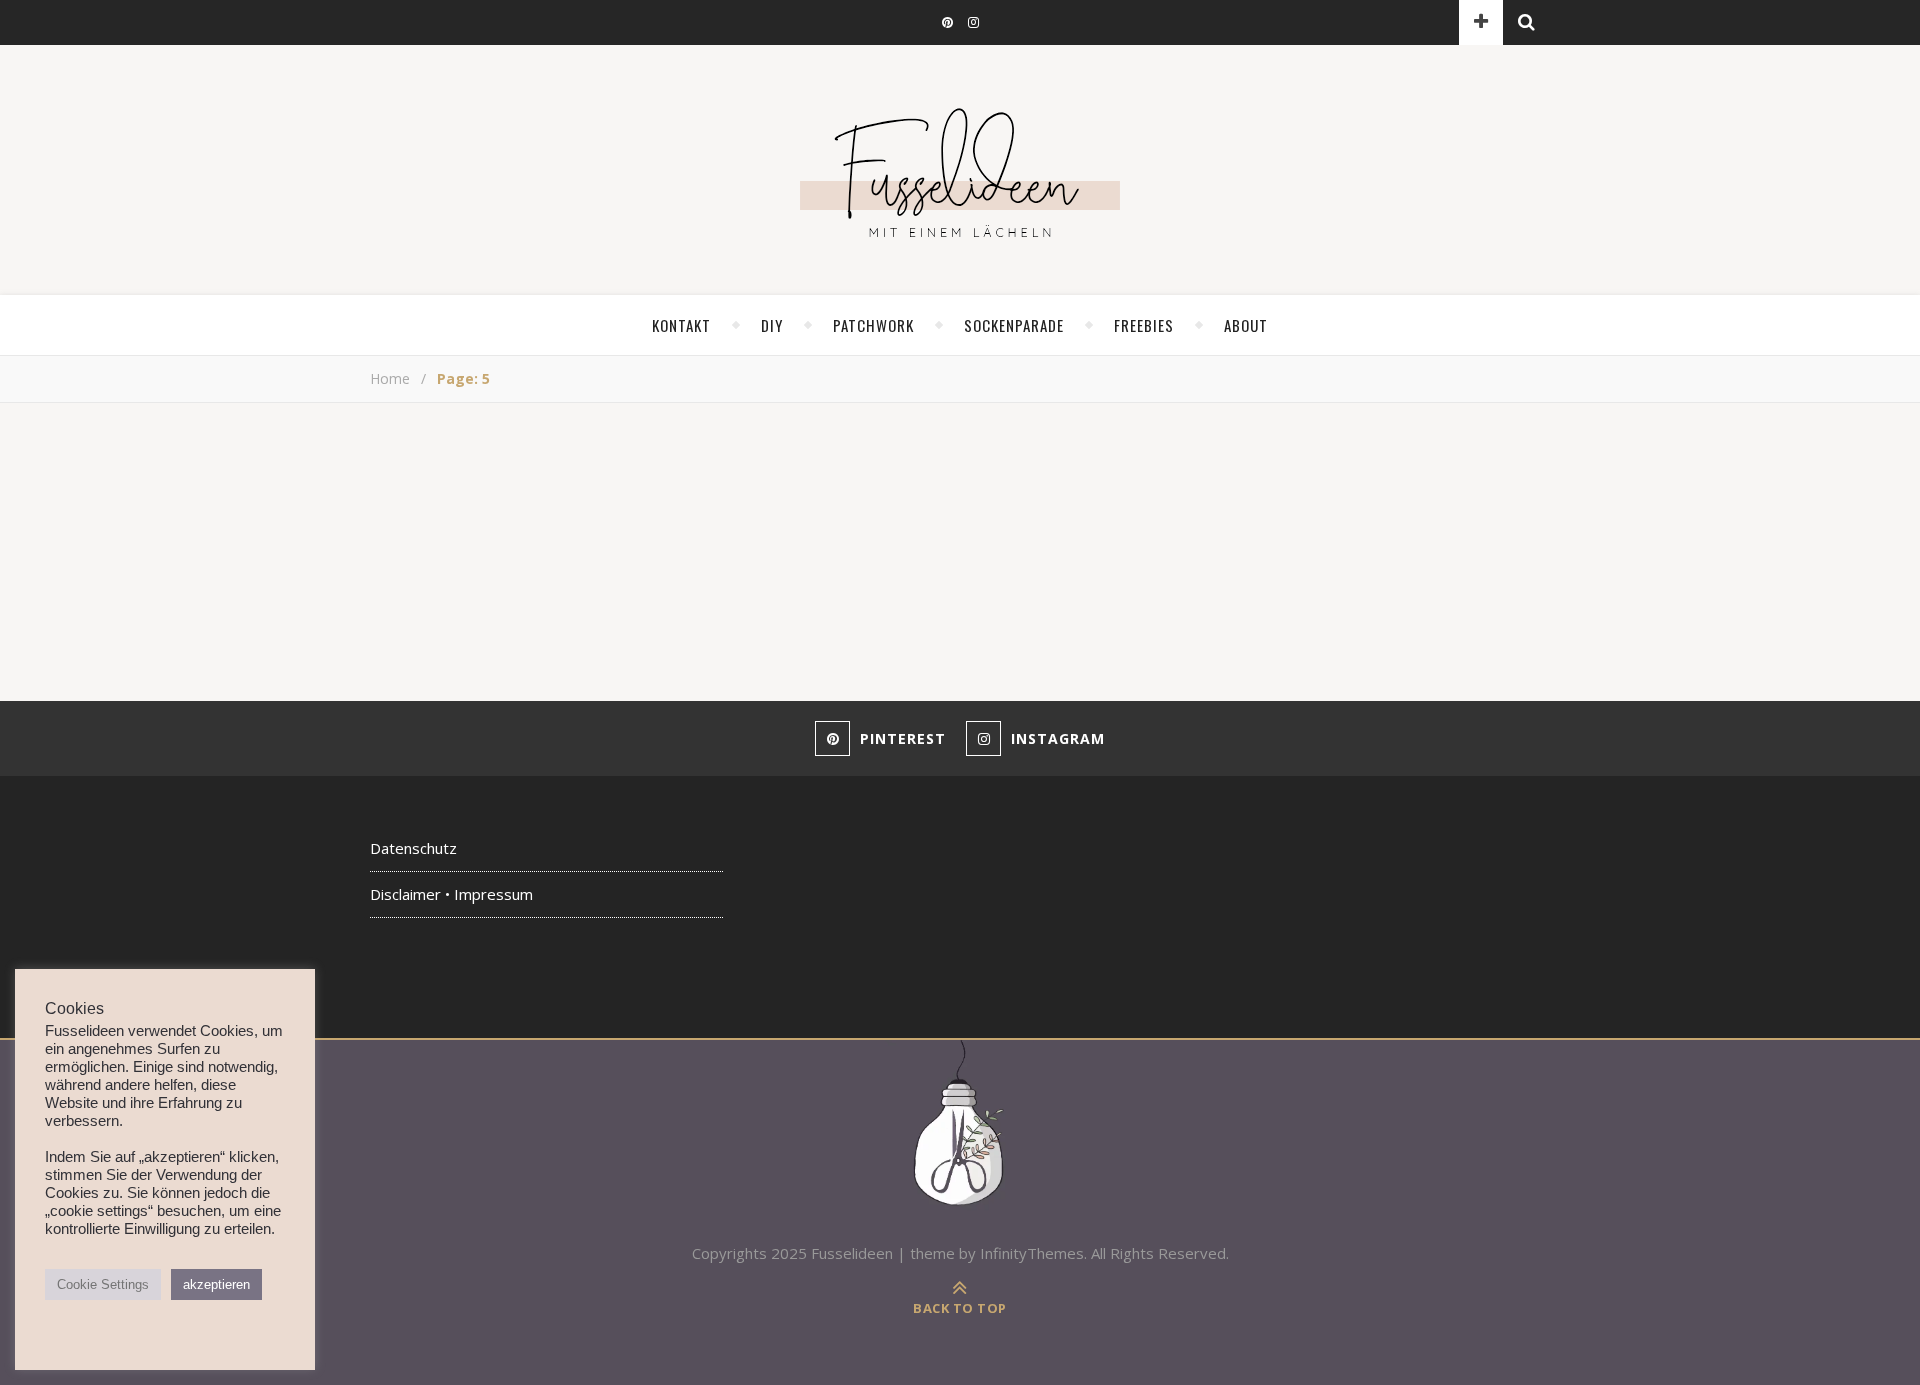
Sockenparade (1014, 325)
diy (772, 325)
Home (390, 378)
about (1246, 325)
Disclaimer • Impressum (451, 894)
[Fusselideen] (960, 172)
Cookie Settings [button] (103, 1284)
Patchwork (873, 325)
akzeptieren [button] (216, 1284)
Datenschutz (413, 848)
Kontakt (681, 325)
